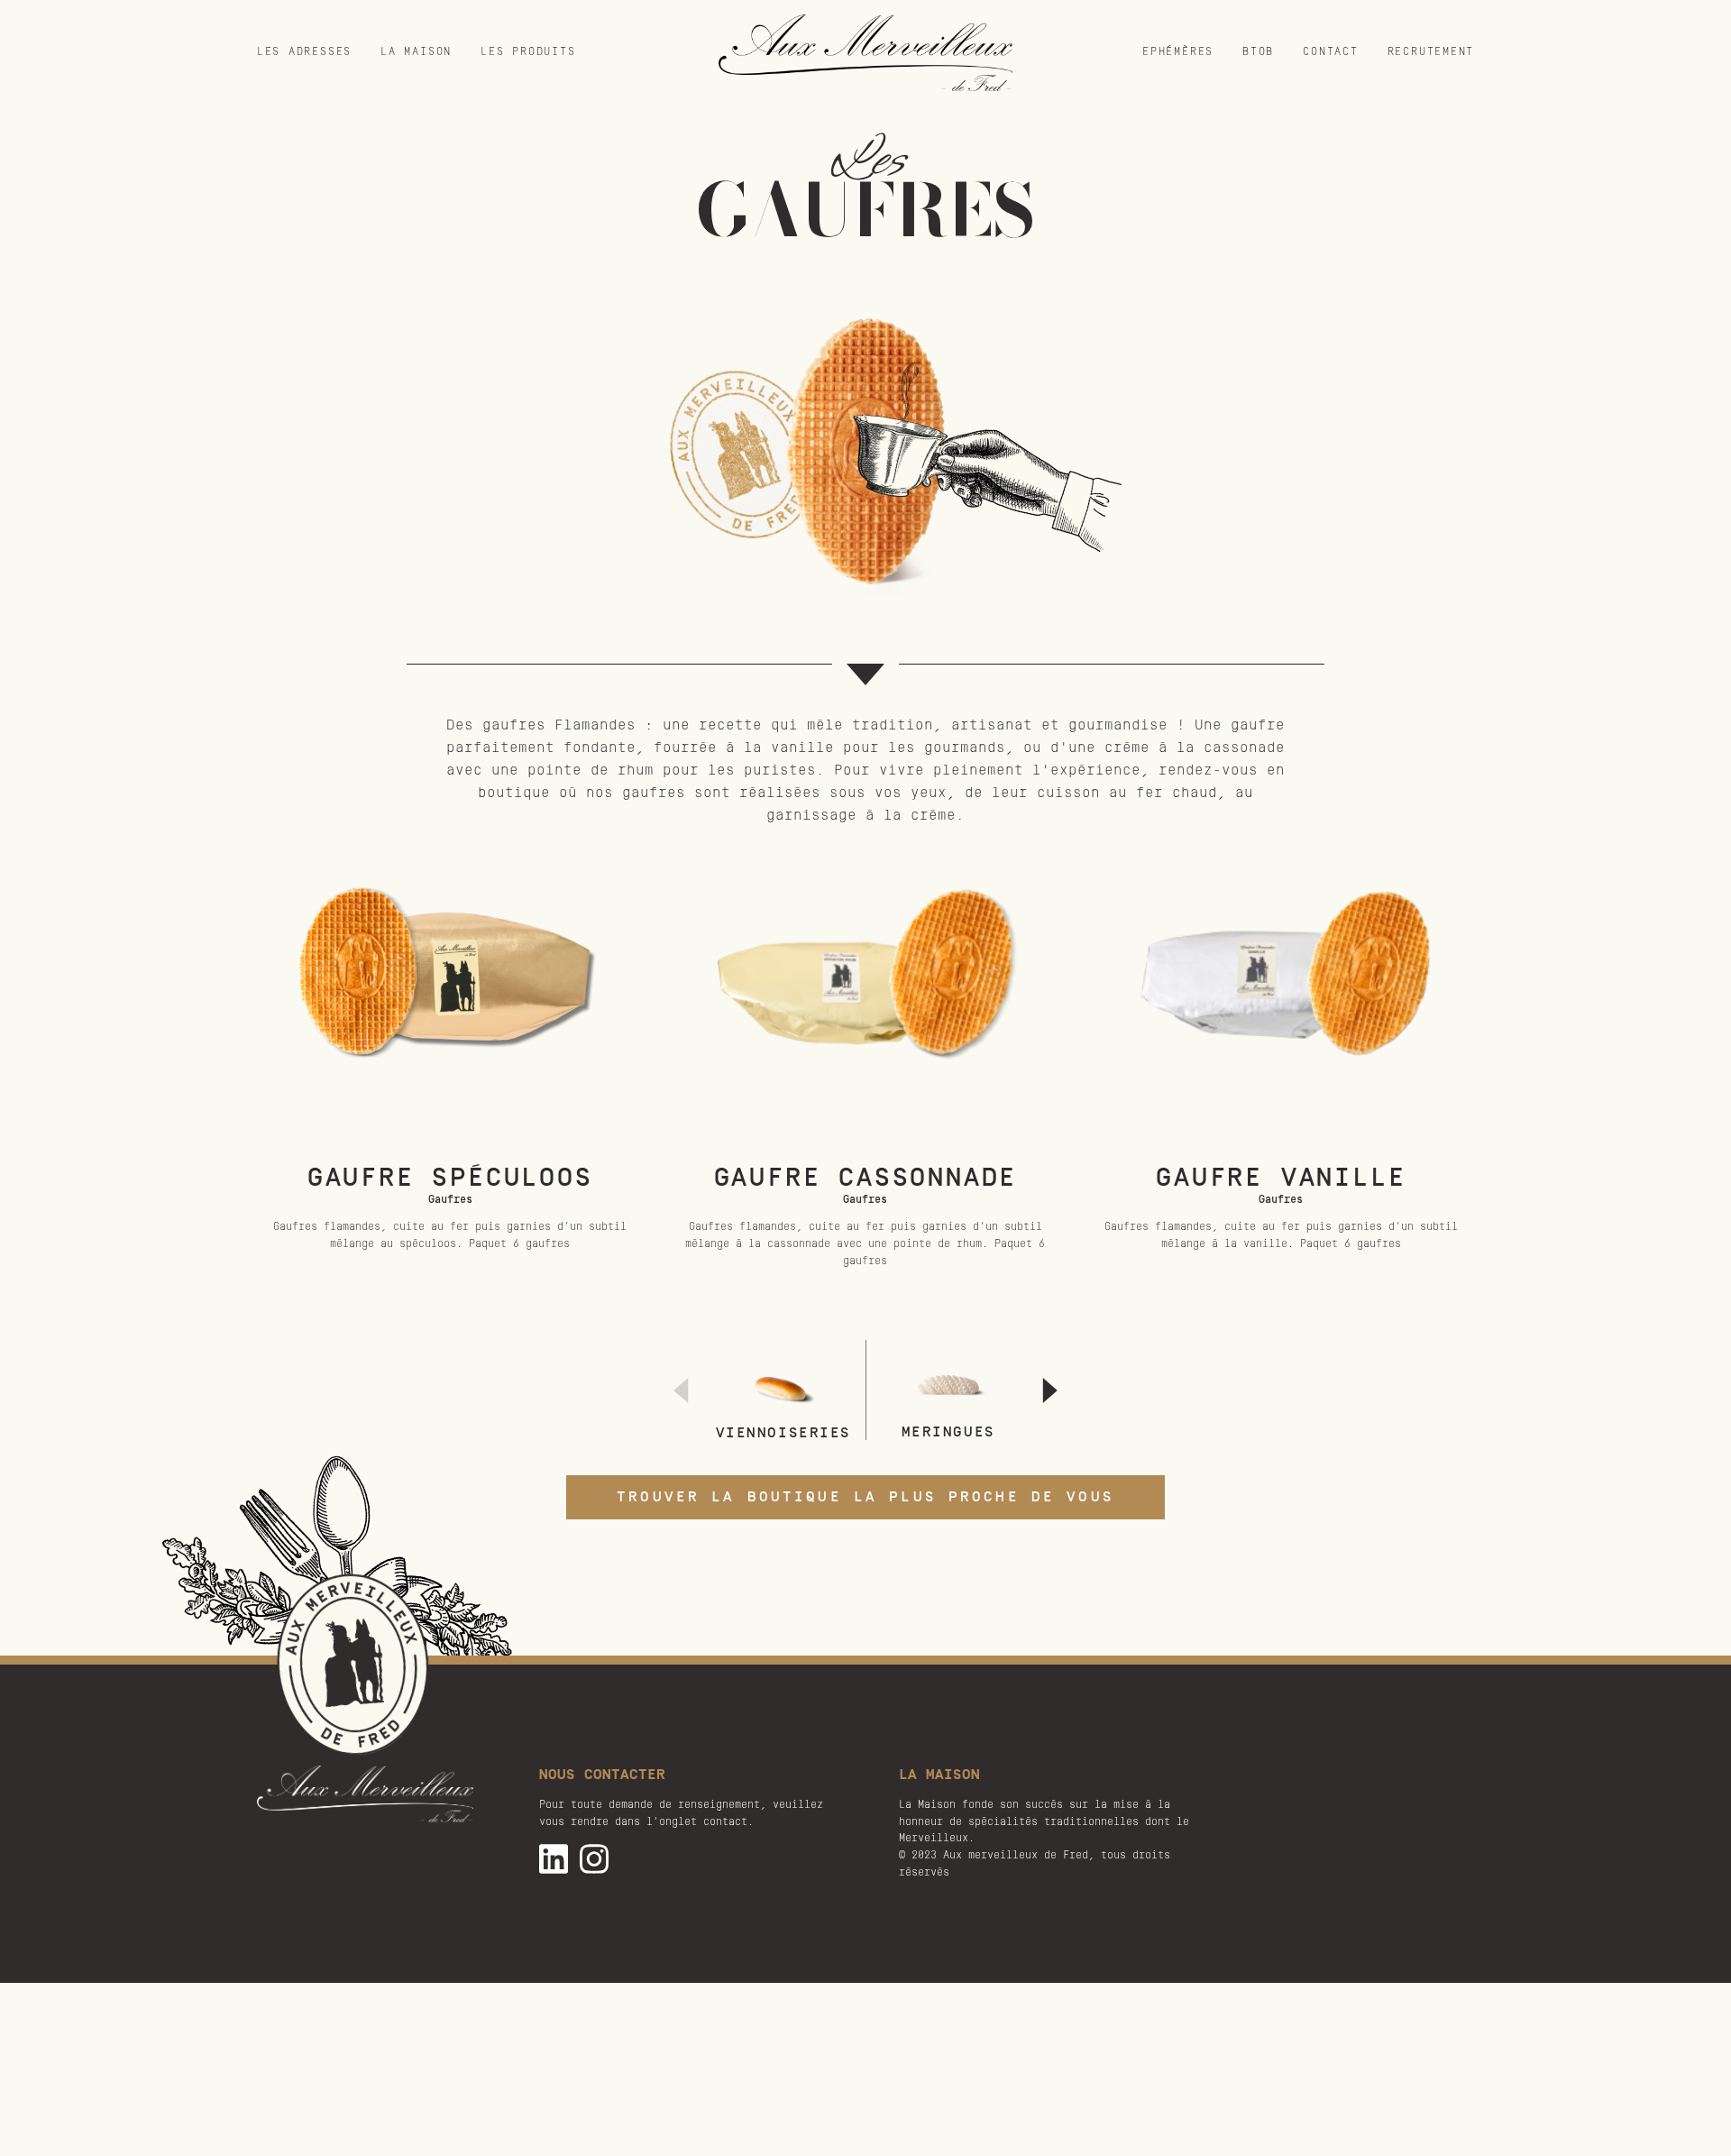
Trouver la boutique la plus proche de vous (865, 1497)
